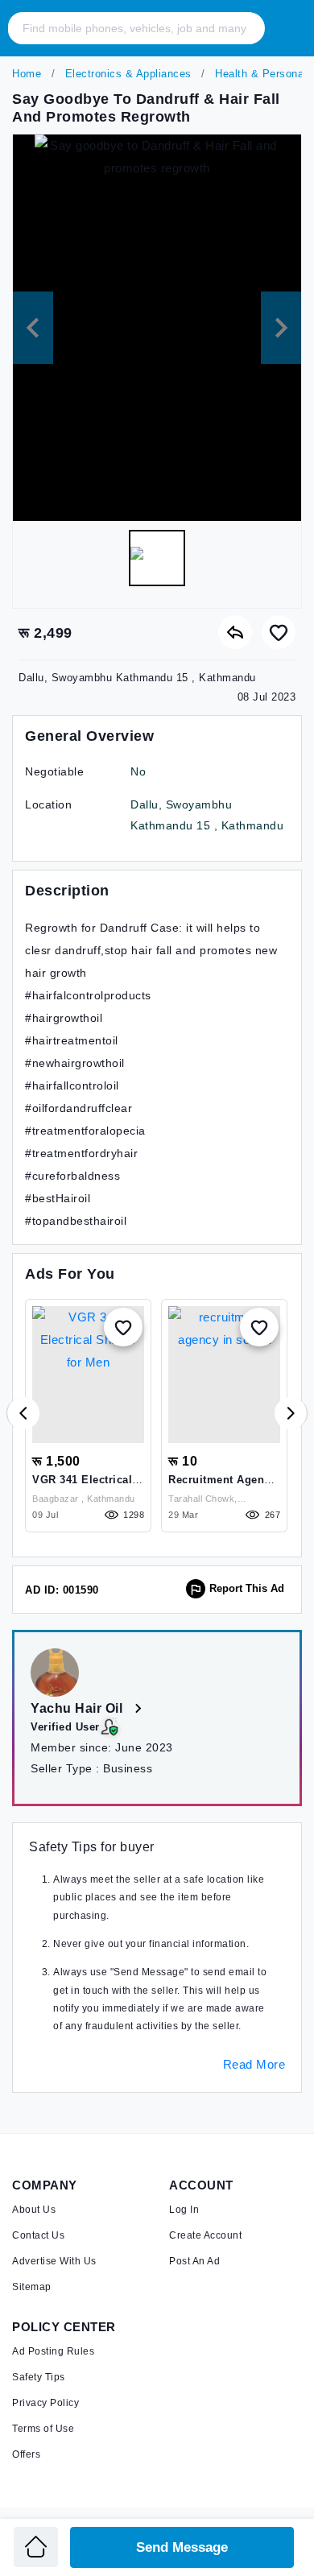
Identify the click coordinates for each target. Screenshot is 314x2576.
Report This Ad (247, 1588)
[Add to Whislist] (123, 1327)
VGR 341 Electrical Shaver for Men (82, 1486)
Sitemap (32, 2287)
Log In (184, 2210)
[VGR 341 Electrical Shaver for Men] (88, 1375)
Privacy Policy (45, 2403)
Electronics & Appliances (126, 74)
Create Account (205, 2235)
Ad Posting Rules (53, 2351)
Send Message (182, 2547)
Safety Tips (39, 2377)
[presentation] (23, 1413)
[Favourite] (279, 632)
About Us (34, 2210)
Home (27, 74)
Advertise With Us (54, 2261)
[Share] (235, 632)
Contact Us (38, 2235)
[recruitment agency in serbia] (224, 1375)
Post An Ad (194, 2261)
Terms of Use (43, 2429)
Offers (26, 2454)
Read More (254, 2064)
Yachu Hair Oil (78, 1708)
